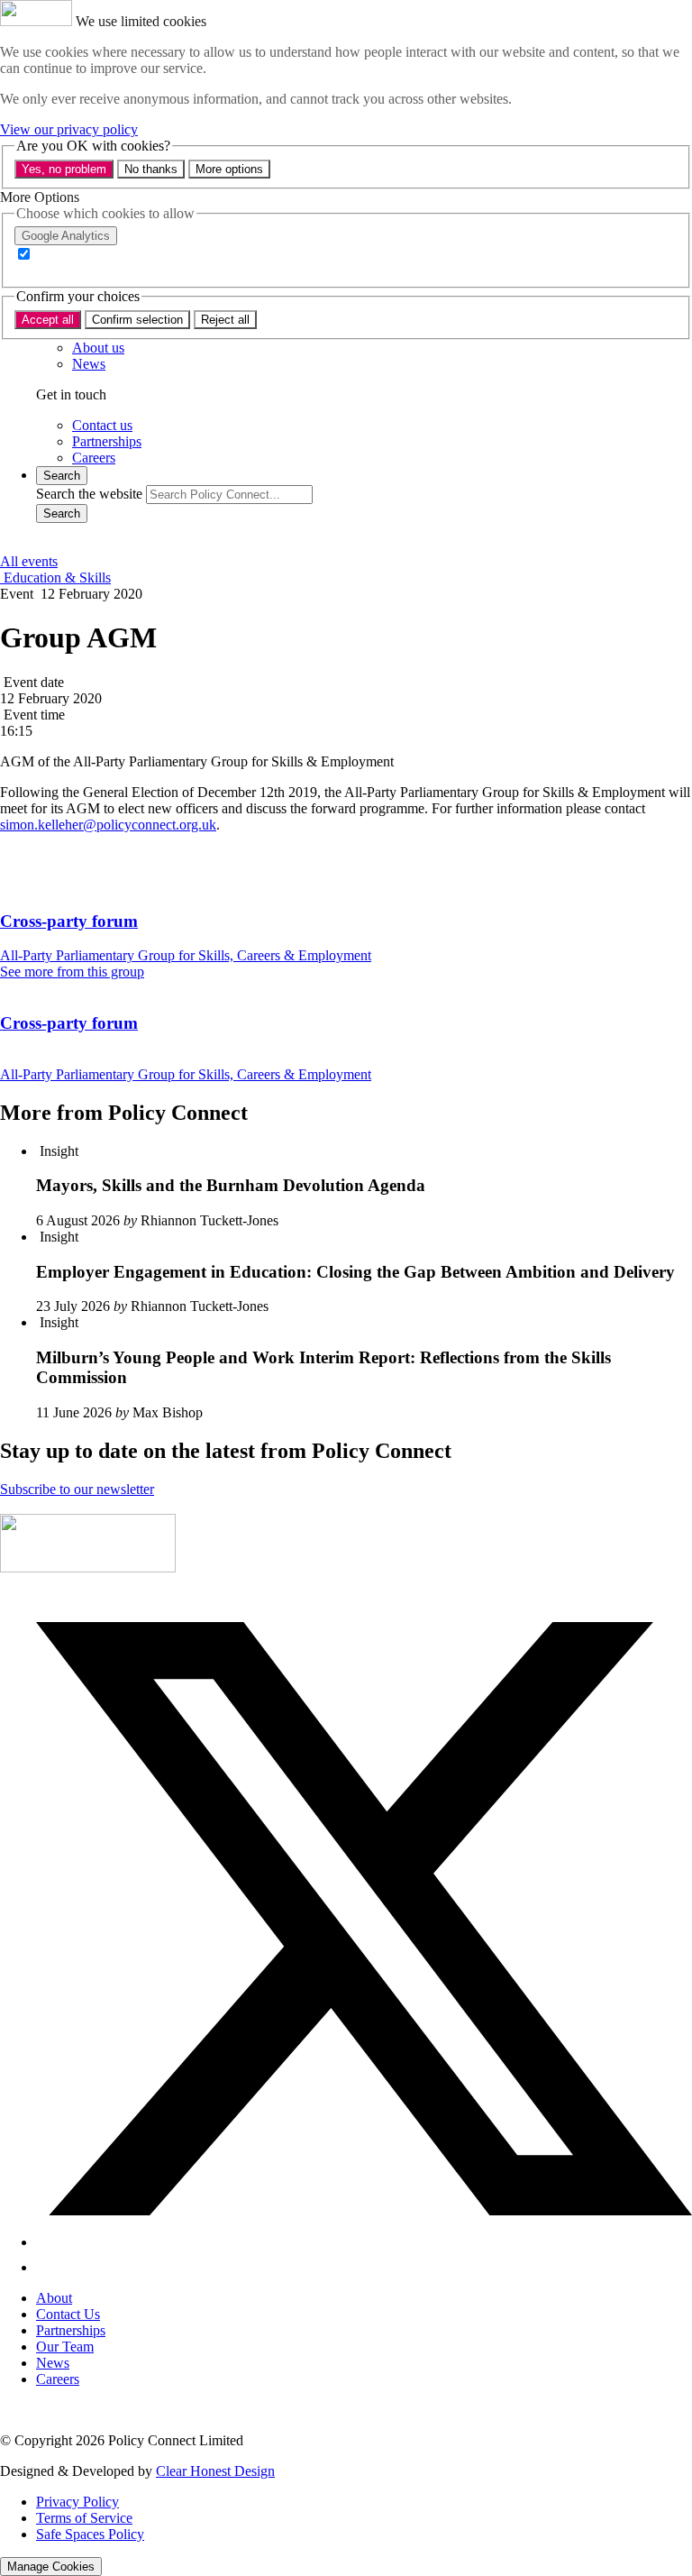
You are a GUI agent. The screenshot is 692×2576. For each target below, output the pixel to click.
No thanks (151, 169)
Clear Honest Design (215, 2471)
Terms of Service (84, 2518)
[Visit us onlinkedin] (47, 2267)
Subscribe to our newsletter (77, 1489)
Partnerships (71, 2330)
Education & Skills (55, 578)
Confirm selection (137, 320)
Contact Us (68, 2314)
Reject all (225, 320)
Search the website (89, 494)
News (53, 2363)
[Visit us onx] (364, 2242)
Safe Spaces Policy (90, 2534)
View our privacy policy (69, 129)
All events (29, 561)
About (54, 2298)
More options (229, 169)
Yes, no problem (64, 169)
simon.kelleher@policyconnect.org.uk (108, 825)
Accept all (48, 320)
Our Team (65, 2347)
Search (62, 513)
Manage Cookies (51, 2567)
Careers (58, 2379)
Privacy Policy (77, 2502)
